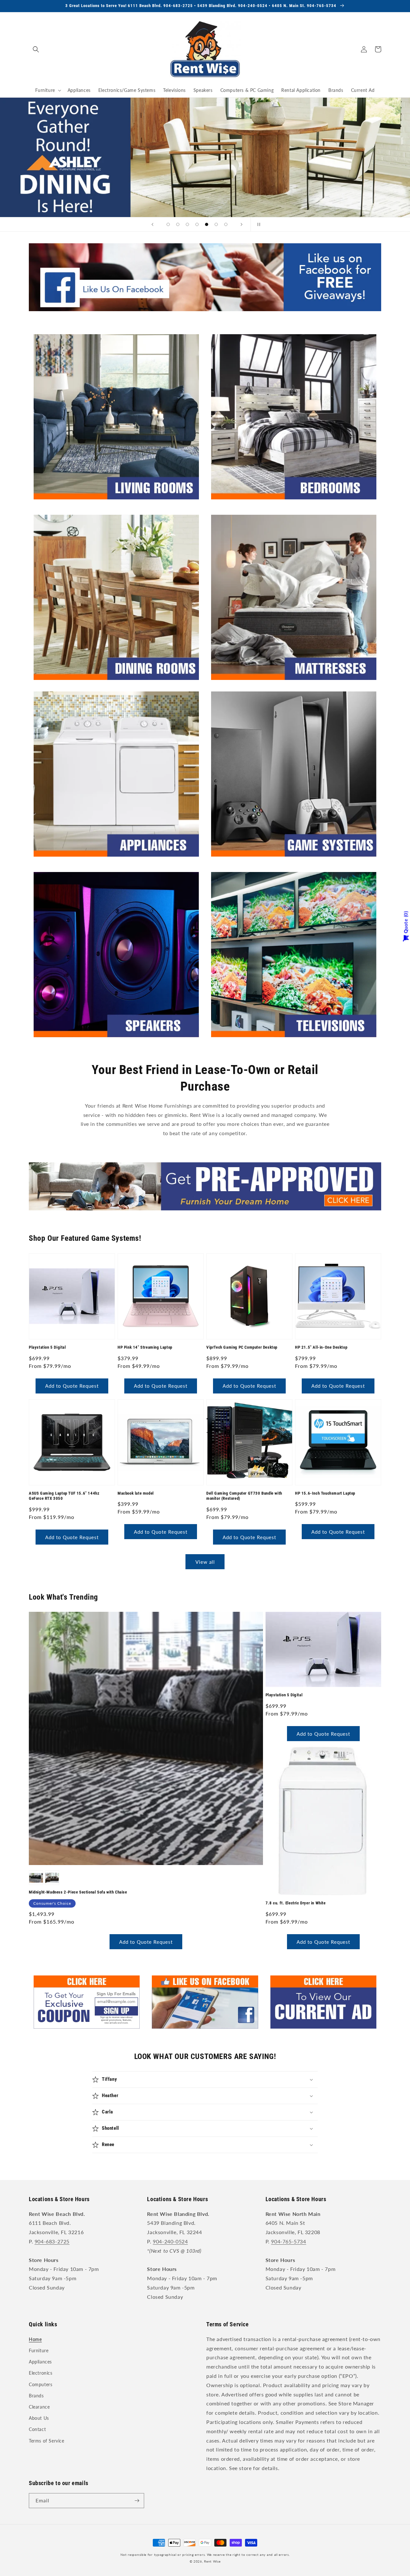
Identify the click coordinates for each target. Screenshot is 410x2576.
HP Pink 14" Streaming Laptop (145, 1347)
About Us (39, 2418)
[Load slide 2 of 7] (178, 224)
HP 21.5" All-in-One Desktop (321, 1347)
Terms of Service (47, 2441)
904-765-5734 (288, 2241)
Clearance (39, 2407)
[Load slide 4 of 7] (197, 224)
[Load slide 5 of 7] (207, 224)
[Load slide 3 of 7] (187, 224)
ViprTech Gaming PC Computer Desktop (242, 1347)
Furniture (39, 2350)
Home (35, 2339)
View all (205, 1562)
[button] (36, 49)
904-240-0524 (170, 2241)
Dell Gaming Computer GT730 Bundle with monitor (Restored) (244, 1496)
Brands (36, 2396)
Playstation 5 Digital (47, 1347)
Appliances (40, 2362)
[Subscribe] (137, 2501)
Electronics (41, 2373)
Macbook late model (136, 1493)
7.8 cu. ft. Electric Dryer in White (296, 1903)
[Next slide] (242, 224)
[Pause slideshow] (258, 224)
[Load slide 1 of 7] (168, 224)
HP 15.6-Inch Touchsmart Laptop (325, 1493)
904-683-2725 (52, 2241)
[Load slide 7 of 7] (226, 224)
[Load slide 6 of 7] (216, 224)
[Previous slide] (152, 224)
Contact (37, 2429)
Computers (41, 2384)
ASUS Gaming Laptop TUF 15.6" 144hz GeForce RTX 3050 (64, 1496)
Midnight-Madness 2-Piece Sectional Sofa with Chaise (78, 1892)
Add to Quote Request (72, 1386)
